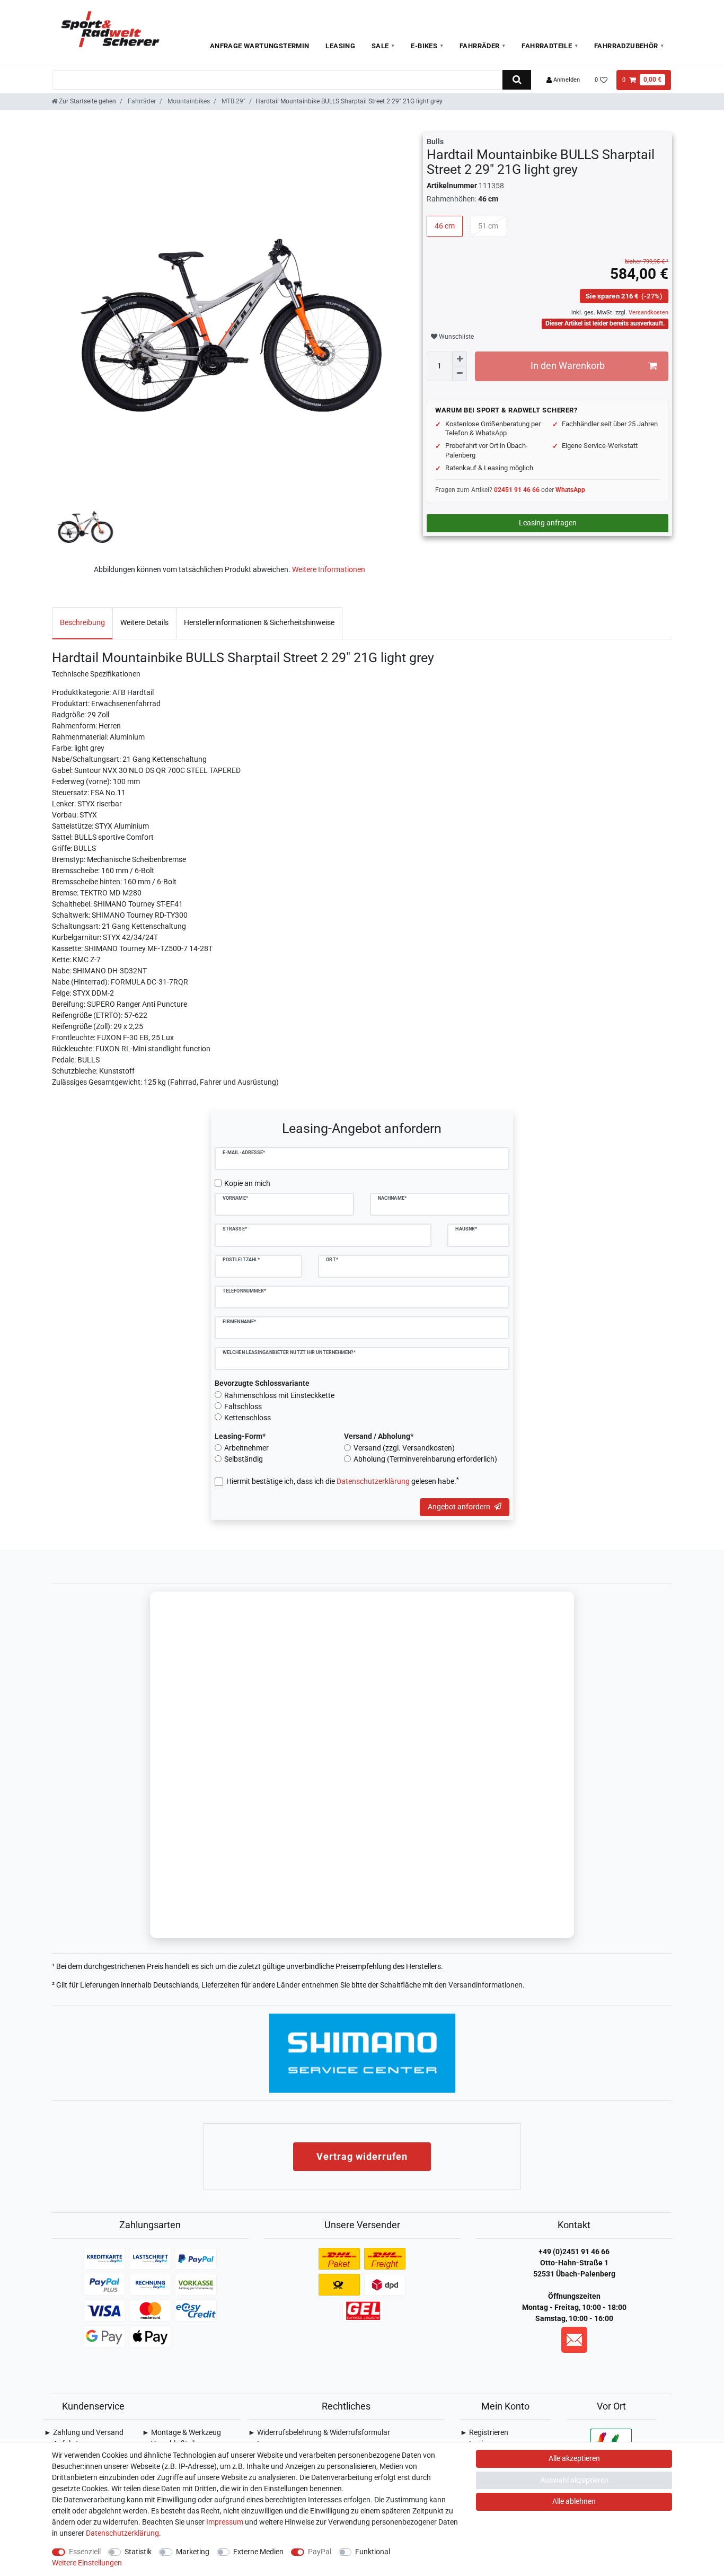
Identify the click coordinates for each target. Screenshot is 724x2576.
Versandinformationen (485, 1985)
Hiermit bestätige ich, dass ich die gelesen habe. (343, 1481)
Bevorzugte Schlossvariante (262, 1383)
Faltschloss (243, 1406)
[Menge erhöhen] (460, 359)
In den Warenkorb (568, 366)
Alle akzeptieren (574, 2458)
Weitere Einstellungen (87, 2563)
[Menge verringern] (460, 374)
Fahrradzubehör (626, 46)
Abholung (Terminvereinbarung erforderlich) (425, 1459)
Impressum (225, 2522)
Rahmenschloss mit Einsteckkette (279, 1395)
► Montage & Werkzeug (182, 2432)
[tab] (82, 623)
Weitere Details (144, 622)
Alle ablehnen (574, 2501)
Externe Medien (258, 2552)
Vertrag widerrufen (362, 2156)
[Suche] (516, 80)
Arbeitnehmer (246, 1448)
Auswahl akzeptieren (574, 2480)
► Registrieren (484, 2432)
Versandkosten (648, 313)
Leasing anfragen (548, 523)
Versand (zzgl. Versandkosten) (404, 1448)
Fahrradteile (547, 46)
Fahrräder (480, 46)
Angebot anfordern (459, 1507)
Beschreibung (82, 622)
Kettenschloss (248, 1418)
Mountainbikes (188, 101)
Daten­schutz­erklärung (122, 2533)
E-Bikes (424, 46)
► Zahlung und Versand (84, 2432)
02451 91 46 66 (517, 490)
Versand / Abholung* (379, 1436)
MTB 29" (233, 101)
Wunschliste (456, 337)
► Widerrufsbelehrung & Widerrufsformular (319, 2432)
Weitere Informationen (329, 569)
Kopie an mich (247, 1183)
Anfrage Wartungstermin (260, 46)
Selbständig (244, 1459)
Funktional (373, 2552)
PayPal (320, 2552)
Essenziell (85, 2552)
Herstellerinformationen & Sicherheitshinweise (259, 622)
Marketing (193, 2552)
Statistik (138, 2552)
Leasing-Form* (240, 1436)
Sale (380, 46)
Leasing (340, 46)
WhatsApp (570, 490)
